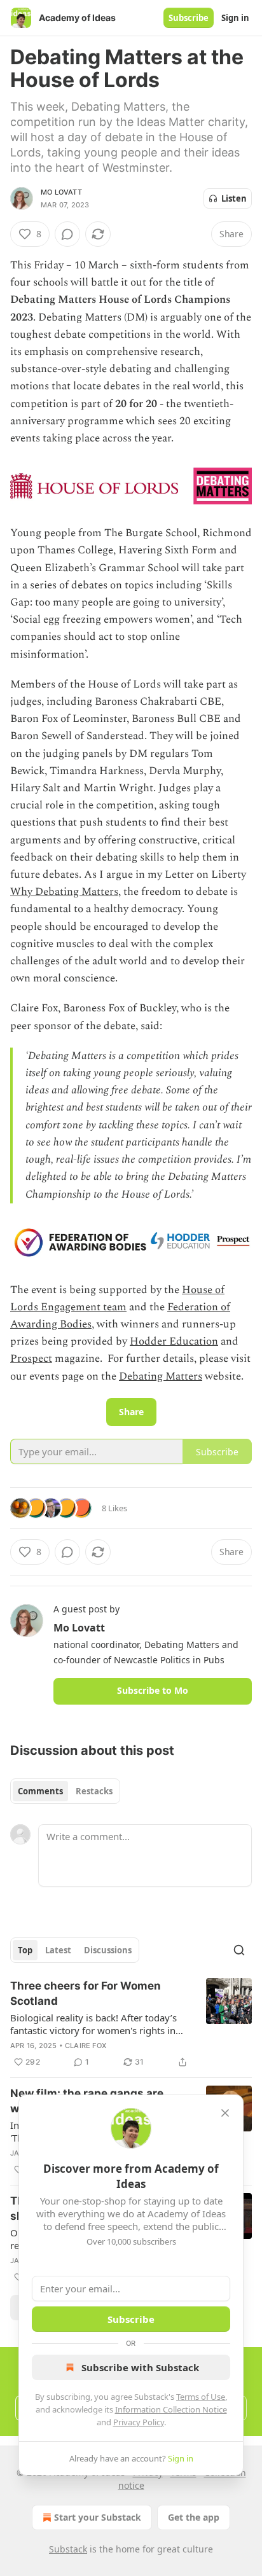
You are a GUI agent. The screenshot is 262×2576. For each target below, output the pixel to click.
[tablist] (65, 1791)
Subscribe (189, 18)
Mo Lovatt (61, 192)
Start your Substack (98, 2517)
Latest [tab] (58, 1950)
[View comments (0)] (67, 234)
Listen (234, 198)
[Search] (239, 1950)
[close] (225, 2113)
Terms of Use (201, 2397)
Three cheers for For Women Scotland (86, 1993)
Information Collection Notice (171, 2409)
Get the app (194, 2517)
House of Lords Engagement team (117, 1298)
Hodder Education (174, 1341)
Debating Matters (161, 1376)
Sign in (235, 18)
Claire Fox (86, 2046)
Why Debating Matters (64, 892)
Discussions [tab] (108, 1950)
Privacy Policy (139, 2422)
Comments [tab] (40, 1791)
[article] (131, 2024)
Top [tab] (25, 1950)
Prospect (31, 1359)
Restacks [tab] (94, 1791)
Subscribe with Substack (140, 2367)
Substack (68, 2549)
